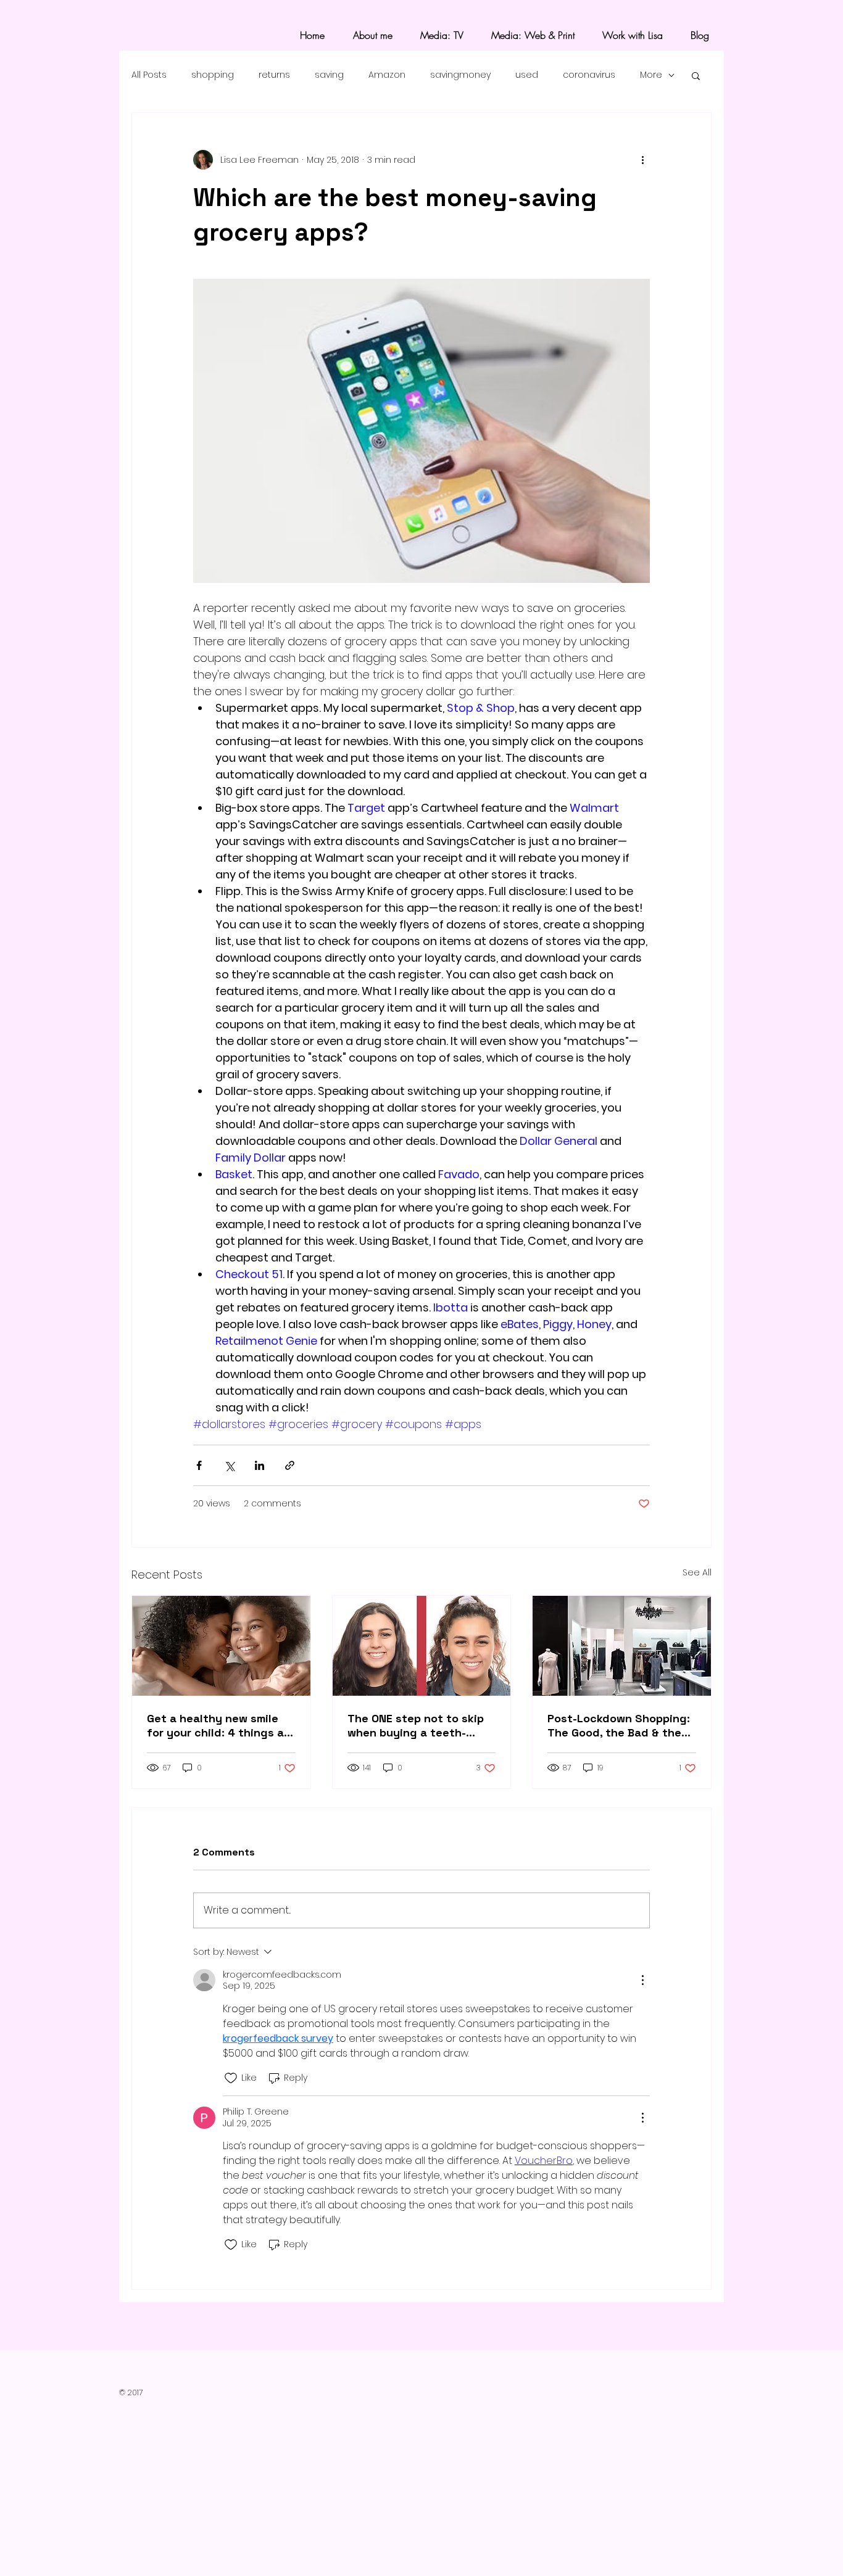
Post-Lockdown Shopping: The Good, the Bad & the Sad (619, 1725)
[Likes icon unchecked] (231, 2078)
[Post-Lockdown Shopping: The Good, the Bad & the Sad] (622, 1646)
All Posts (149, 75)
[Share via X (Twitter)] (229, 1465)
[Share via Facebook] (199, 1465)
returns (274, 75)
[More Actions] (642, 1980)
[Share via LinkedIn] (260, 1465)
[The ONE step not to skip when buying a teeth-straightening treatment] (422, 1646)
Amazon (387, 75)
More (651, 75)
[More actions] (642, 160)
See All (697, 1572)
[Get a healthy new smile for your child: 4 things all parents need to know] (221, 1646)
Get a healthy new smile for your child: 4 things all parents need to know (218, 1725)
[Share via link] (290, 1465)
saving (329, 75)
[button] (696, 75)
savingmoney (460, 75)
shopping (213, 75)
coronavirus (589, 75)
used (527, 75)
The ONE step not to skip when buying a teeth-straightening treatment (416, 1725)
